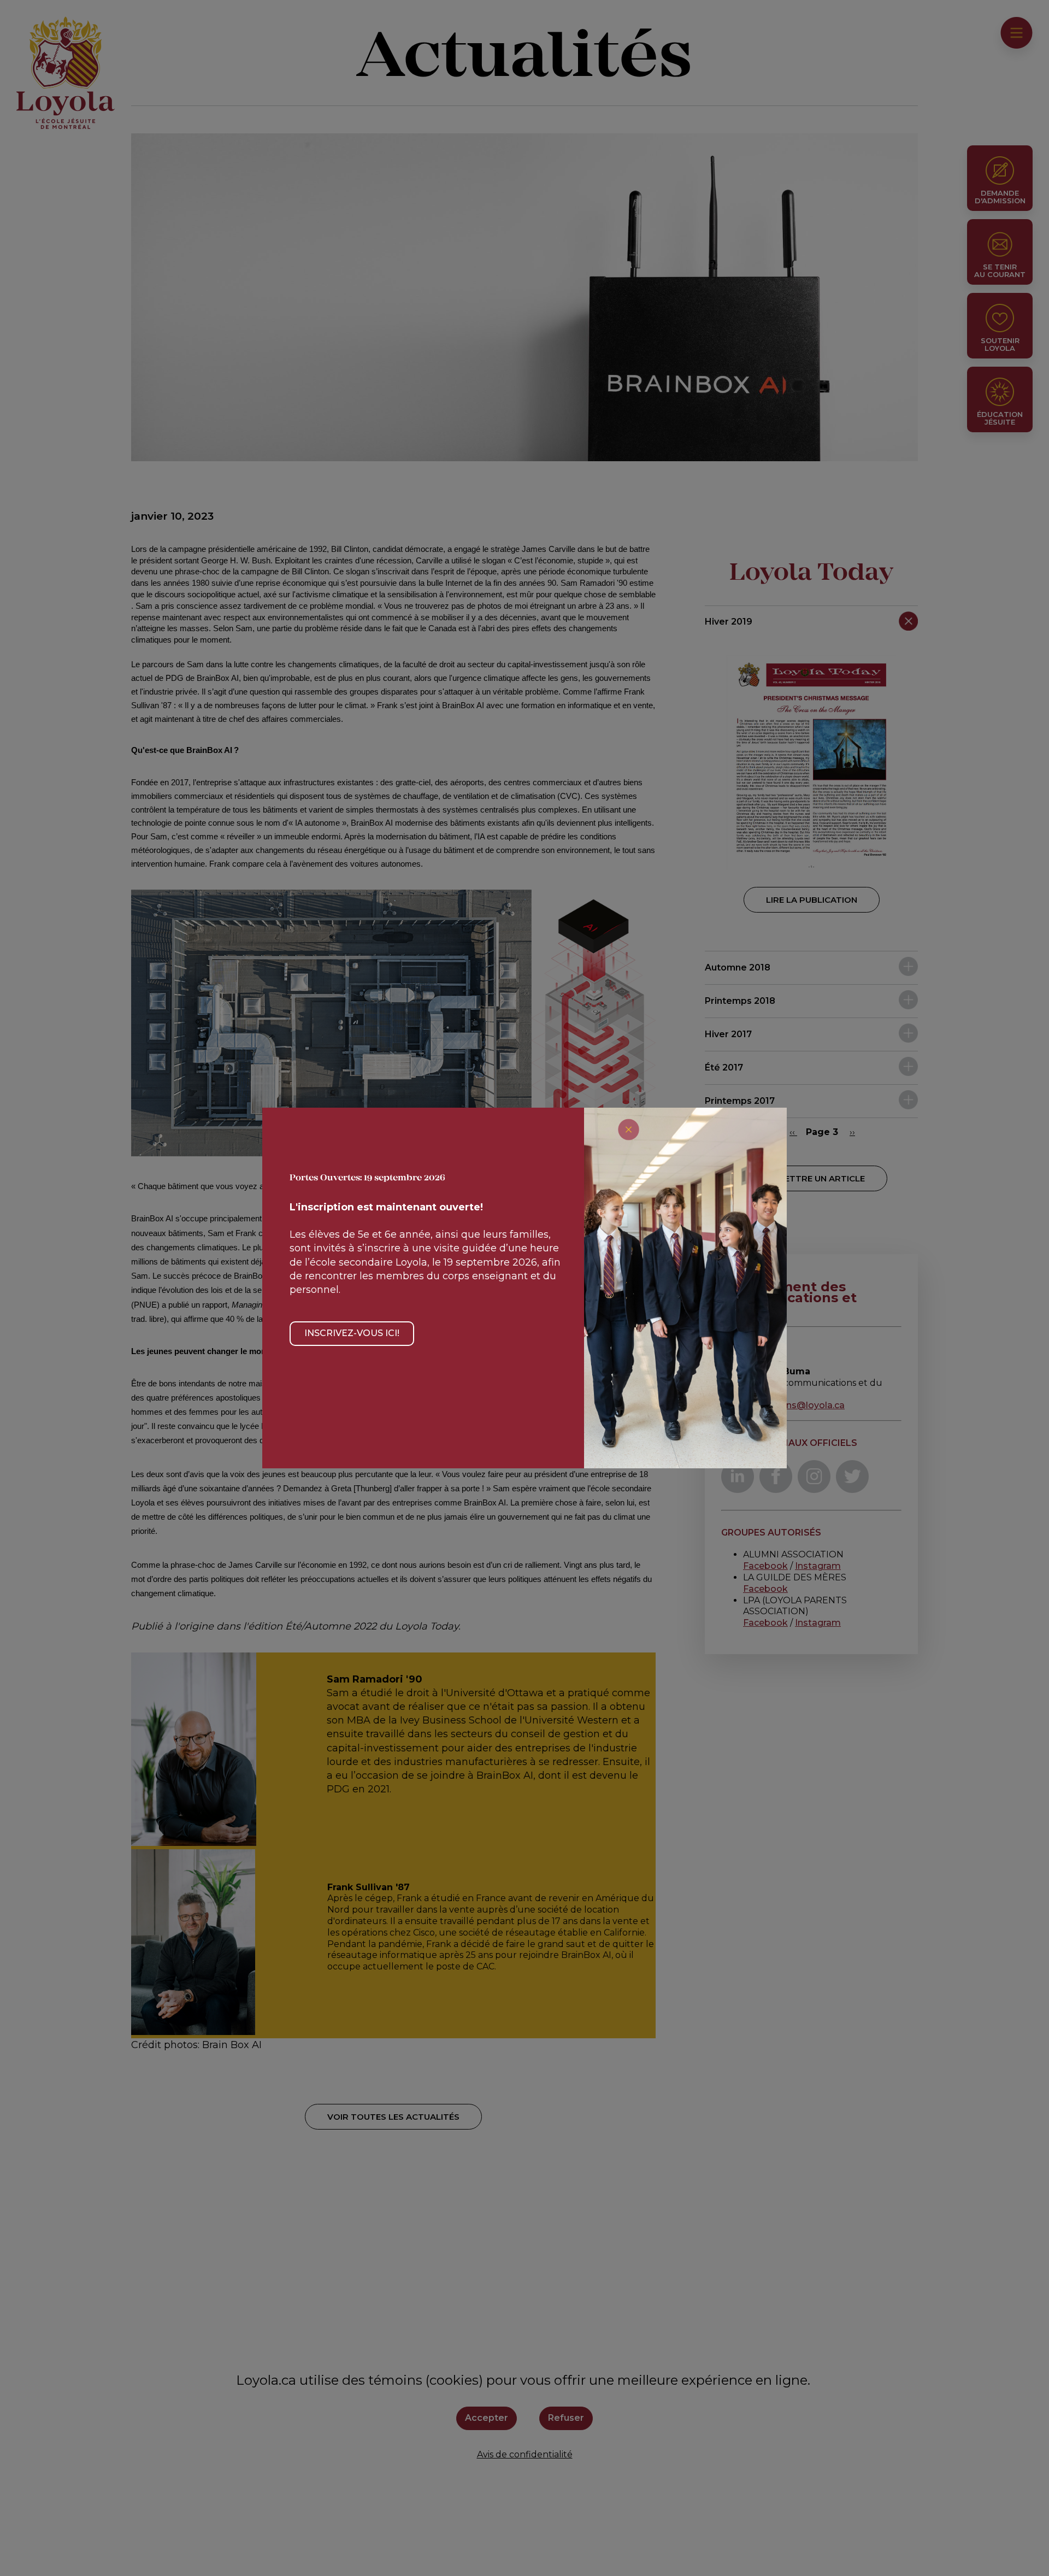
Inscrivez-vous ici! (352, 1333)
